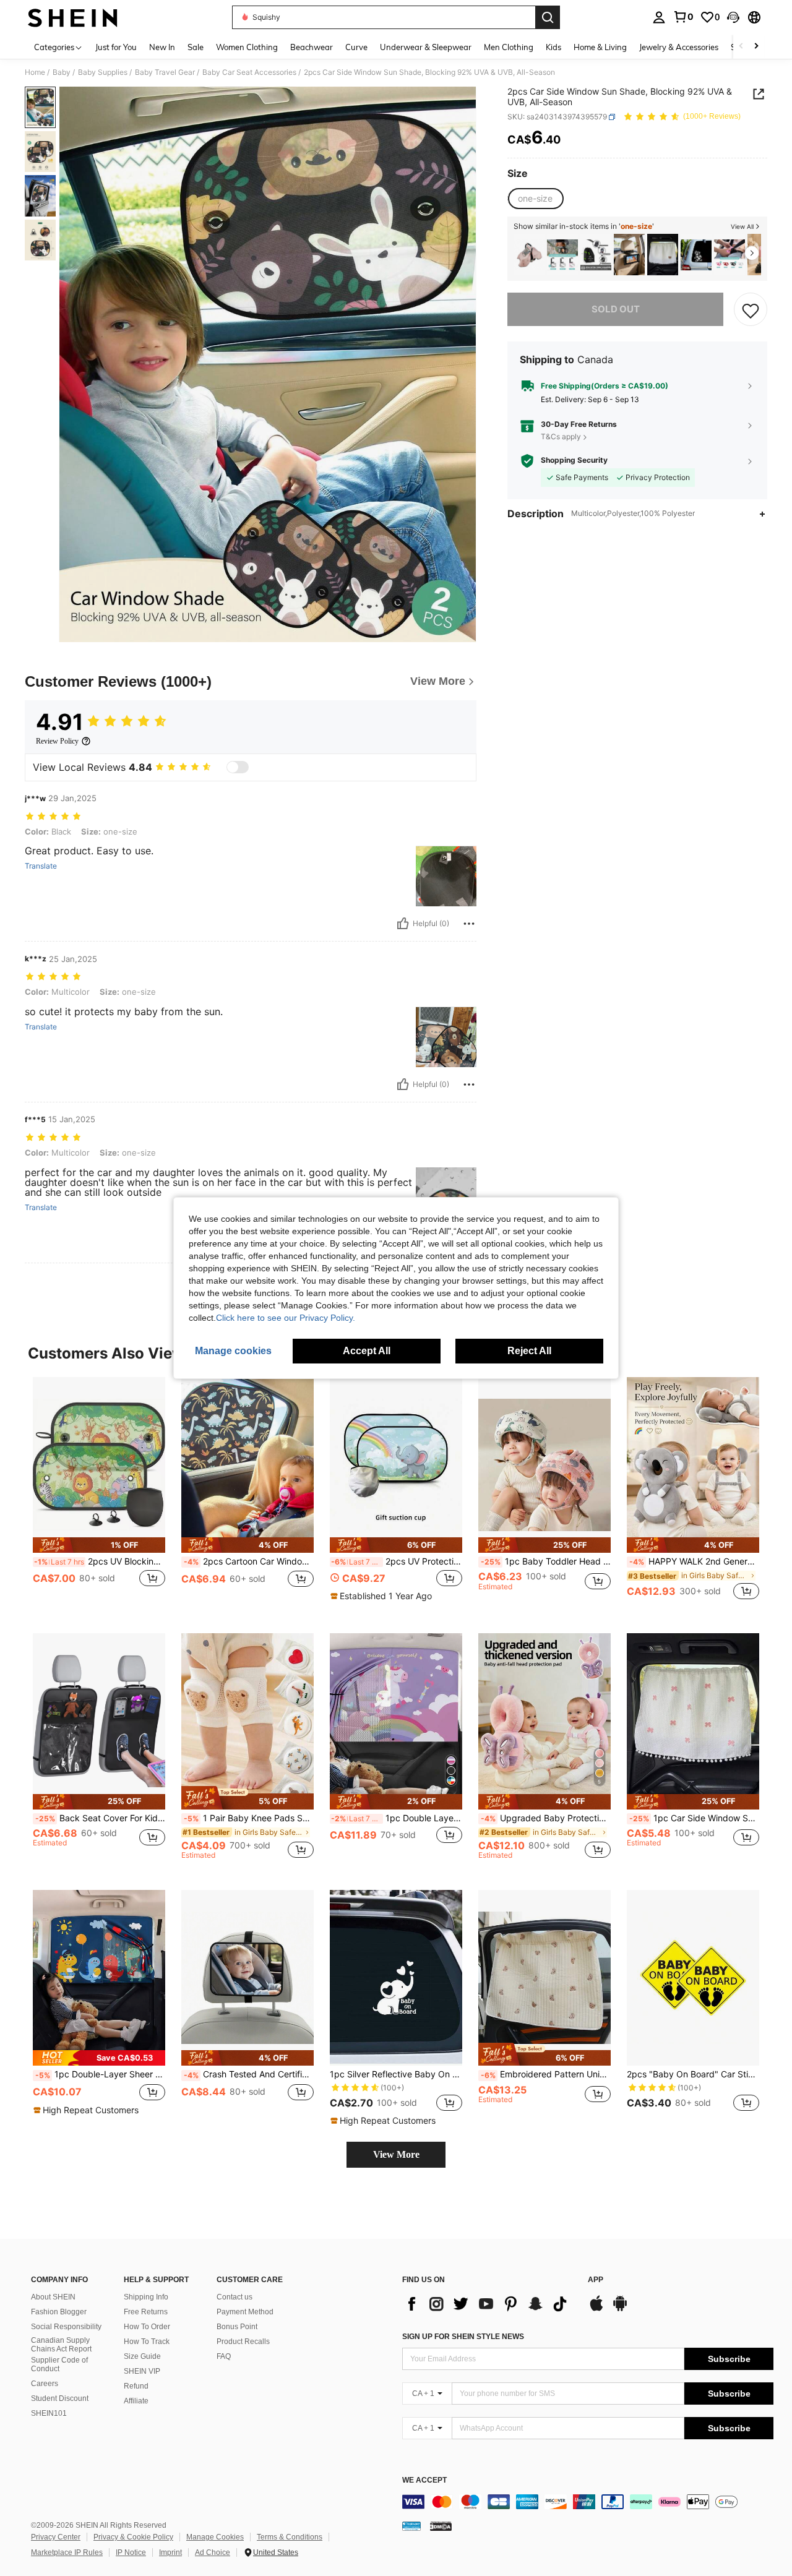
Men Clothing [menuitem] (509, 47)
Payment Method (245, 2312)
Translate (41, 866)
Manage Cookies (215, 2537)
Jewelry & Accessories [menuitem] (679, 47)
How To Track (147, 2342)
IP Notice (131, 2552)
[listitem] (529, 255)
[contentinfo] (588, 2502)
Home (35, 72)
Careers (45, 2384)
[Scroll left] (741, 47)
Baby (62, 72)
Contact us (235, 2297)
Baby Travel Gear (165, 72)
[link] (683, 17)
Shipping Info (146, 2297)
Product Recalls (243, 2342)
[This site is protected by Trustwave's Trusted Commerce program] (411, 2525)
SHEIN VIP (142, 2371)
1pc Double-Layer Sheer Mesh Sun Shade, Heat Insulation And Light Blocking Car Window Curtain (100, 2074)
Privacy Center (56, 2537)
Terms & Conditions (290, 2537)
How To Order (147, 2327)
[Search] (548, 17)
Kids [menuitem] (553, 47)
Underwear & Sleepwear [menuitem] (426, 47)
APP (596, 2280)
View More (396, 2154)
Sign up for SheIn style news (463, 2337)
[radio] (535, 199)
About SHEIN (53, 2297)
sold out (616, 310)
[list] (489, 2304)
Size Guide (142, 2356)
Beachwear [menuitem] (312, 47)
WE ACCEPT (424, 2480)
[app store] (596, 2309)
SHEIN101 (49, 2413)
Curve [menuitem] (356, 47)
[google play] (620, 2309)
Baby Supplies (103, 72)
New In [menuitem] (162, 47)
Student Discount (60, 2398)
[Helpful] (403, 924)
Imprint (170, 2552)
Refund (136, 2386)
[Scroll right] (756, 47)
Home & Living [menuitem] (600, 47)
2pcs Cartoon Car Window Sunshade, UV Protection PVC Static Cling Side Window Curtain (249, 1561)
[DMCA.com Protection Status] (441, 2525)
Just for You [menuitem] (116, 47)
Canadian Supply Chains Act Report (61, 2345)
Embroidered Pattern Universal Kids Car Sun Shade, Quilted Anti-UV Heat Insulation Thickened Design (546, 2074)
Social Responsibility (66, 2327)
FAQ (224, 2356)
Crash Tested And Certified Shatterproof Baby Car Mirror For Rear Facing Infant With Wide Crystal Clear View (249, 2074)
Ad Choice (213, 2552)
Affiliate (136, 2401)
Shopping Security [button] (574, 461)
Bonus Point (237, 2327)
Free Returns (146, 2312)
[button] (733, 17)
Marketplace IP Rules (67, 2552)
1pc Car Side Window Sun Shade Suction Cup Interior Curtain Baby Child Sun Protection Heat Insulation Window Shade (694, 1818)
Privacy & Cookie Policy (133, 2537)
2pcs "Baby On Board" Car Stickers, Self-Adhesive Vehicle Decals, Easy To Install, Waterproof (693, 2074)
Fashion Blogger (59, 2312)
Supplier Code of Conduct (59, 2364)
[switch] (238, 767)
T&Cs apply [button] (561, 436)
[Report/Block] (469, 924)
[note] (99, 1545)
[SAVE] (751, 310)
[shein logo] (73, 17)
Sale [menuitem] (196, 47)
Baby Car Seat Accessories (249, 72)
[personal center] (659, 17)
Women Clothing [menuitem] (247, 47)
